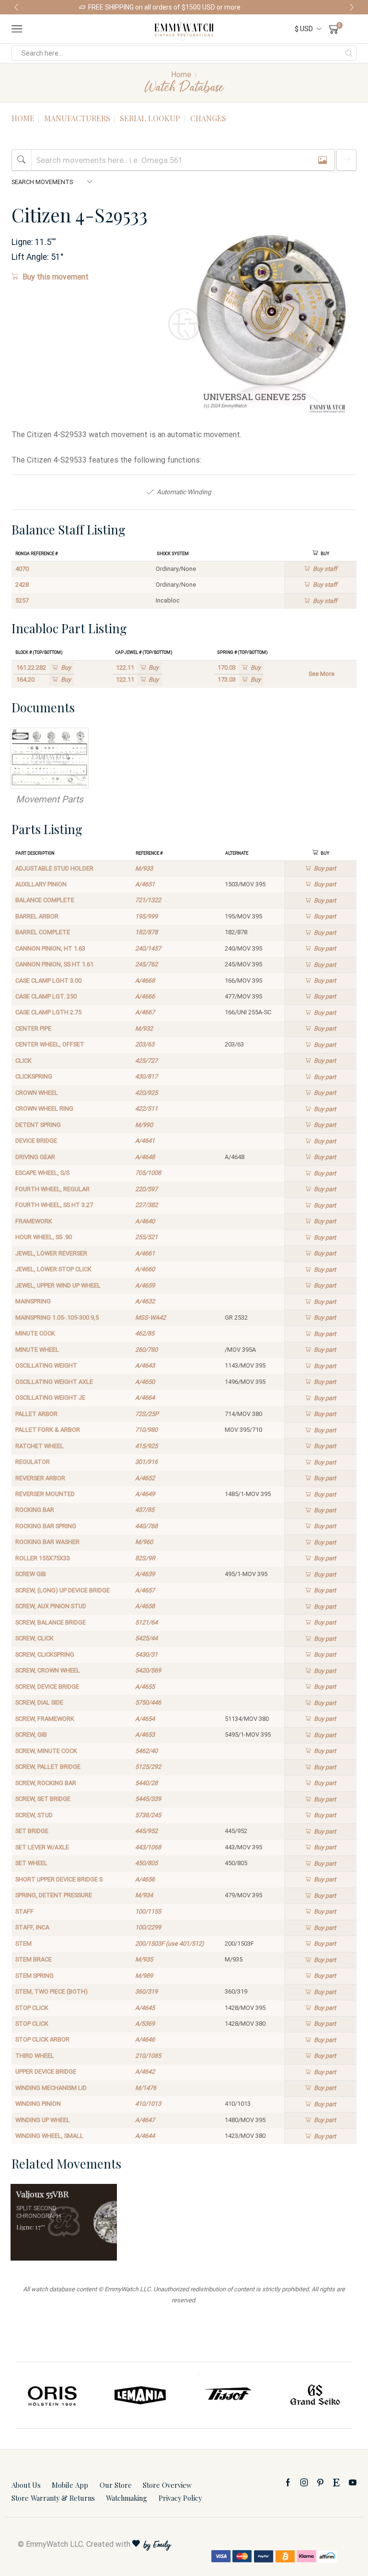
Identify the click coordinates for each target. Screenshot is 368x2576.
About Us (26, 2485)
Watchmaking (126, 2498)
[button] (16, 7)
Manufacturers (77, 118)
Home (181, 75)
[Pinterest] (320, 2483)
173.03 (227, 679)
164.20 (25, 679)
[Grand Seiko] (316, 2395)
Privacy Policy (180, 2498)
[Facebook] (288, 2483)
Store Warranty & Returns (53, 2498)
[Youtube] (353, 2483)
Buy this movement (56, 277)
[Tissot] (228, 2395)
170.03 (227, 667)
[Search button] (349, 53)
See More (322, 674)
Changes (208, 118)
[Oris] (53, 2395)
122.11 (125, 667)
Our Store (116, 2485)
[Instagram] (304, 2483)
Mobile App (70, 2485)
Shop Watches (267, 7)
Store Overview (167, 2485)
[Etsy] (336, 2483)
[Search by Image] (322, 160)
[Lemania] (141, 2395)
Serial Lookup (150, 118)
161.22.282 (31, 667)
